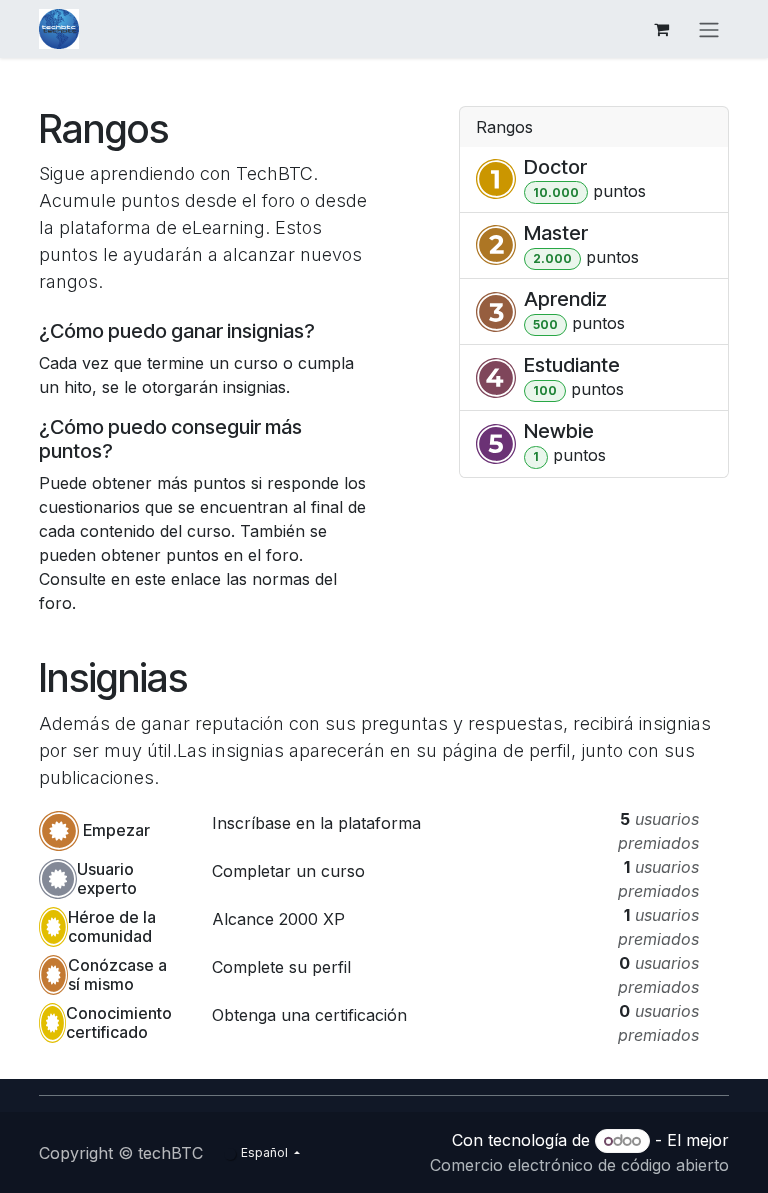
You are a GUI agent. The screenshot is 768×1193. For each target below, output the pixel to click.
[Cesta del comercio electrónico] (661, 29)
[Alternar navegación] (709, 29)
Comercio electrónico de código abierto (579, 1165)
